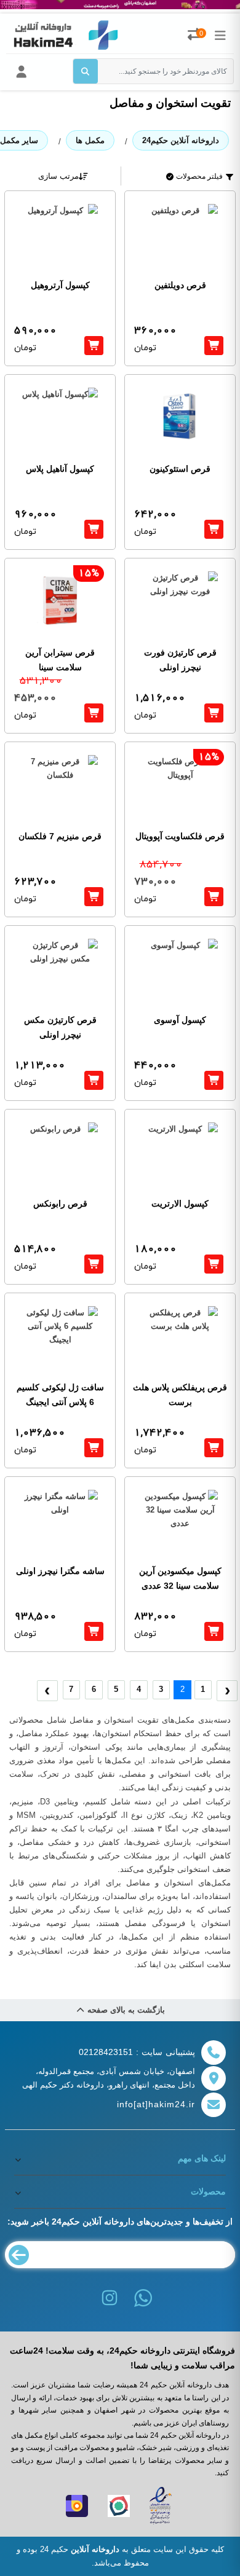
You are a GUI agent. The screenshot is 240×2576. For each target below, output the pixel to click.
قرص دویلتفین (180, 285)
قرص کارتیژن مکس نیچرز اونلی (60, 1027)
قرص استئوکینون (180, 469)
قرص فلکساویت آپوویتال (180, 836)
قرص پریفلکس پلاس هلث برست (180, 1395)
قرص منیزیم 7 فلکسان (60, 836)
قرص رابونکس (60, 1204)
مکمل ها (90, 140)
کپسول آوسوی (180, 1020)
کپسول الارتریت (180, 1204)
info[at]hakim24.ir (156, 2104)
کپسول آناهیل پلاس (60, 469)
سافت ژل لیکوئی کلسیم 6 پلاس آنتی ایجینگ (60, 1395)
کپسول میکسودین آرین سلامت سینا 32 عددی (180, 1578)
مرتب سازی (58, 176)
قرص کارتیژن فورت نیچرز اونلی (180, 660)
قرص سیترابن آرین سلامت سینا (60, 660)
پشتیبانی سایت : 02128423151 (137, 2052)
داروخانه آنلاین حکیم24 (181, 140)
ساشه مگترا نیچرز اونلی (60, 1571)
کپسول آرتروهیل (60, 285)
